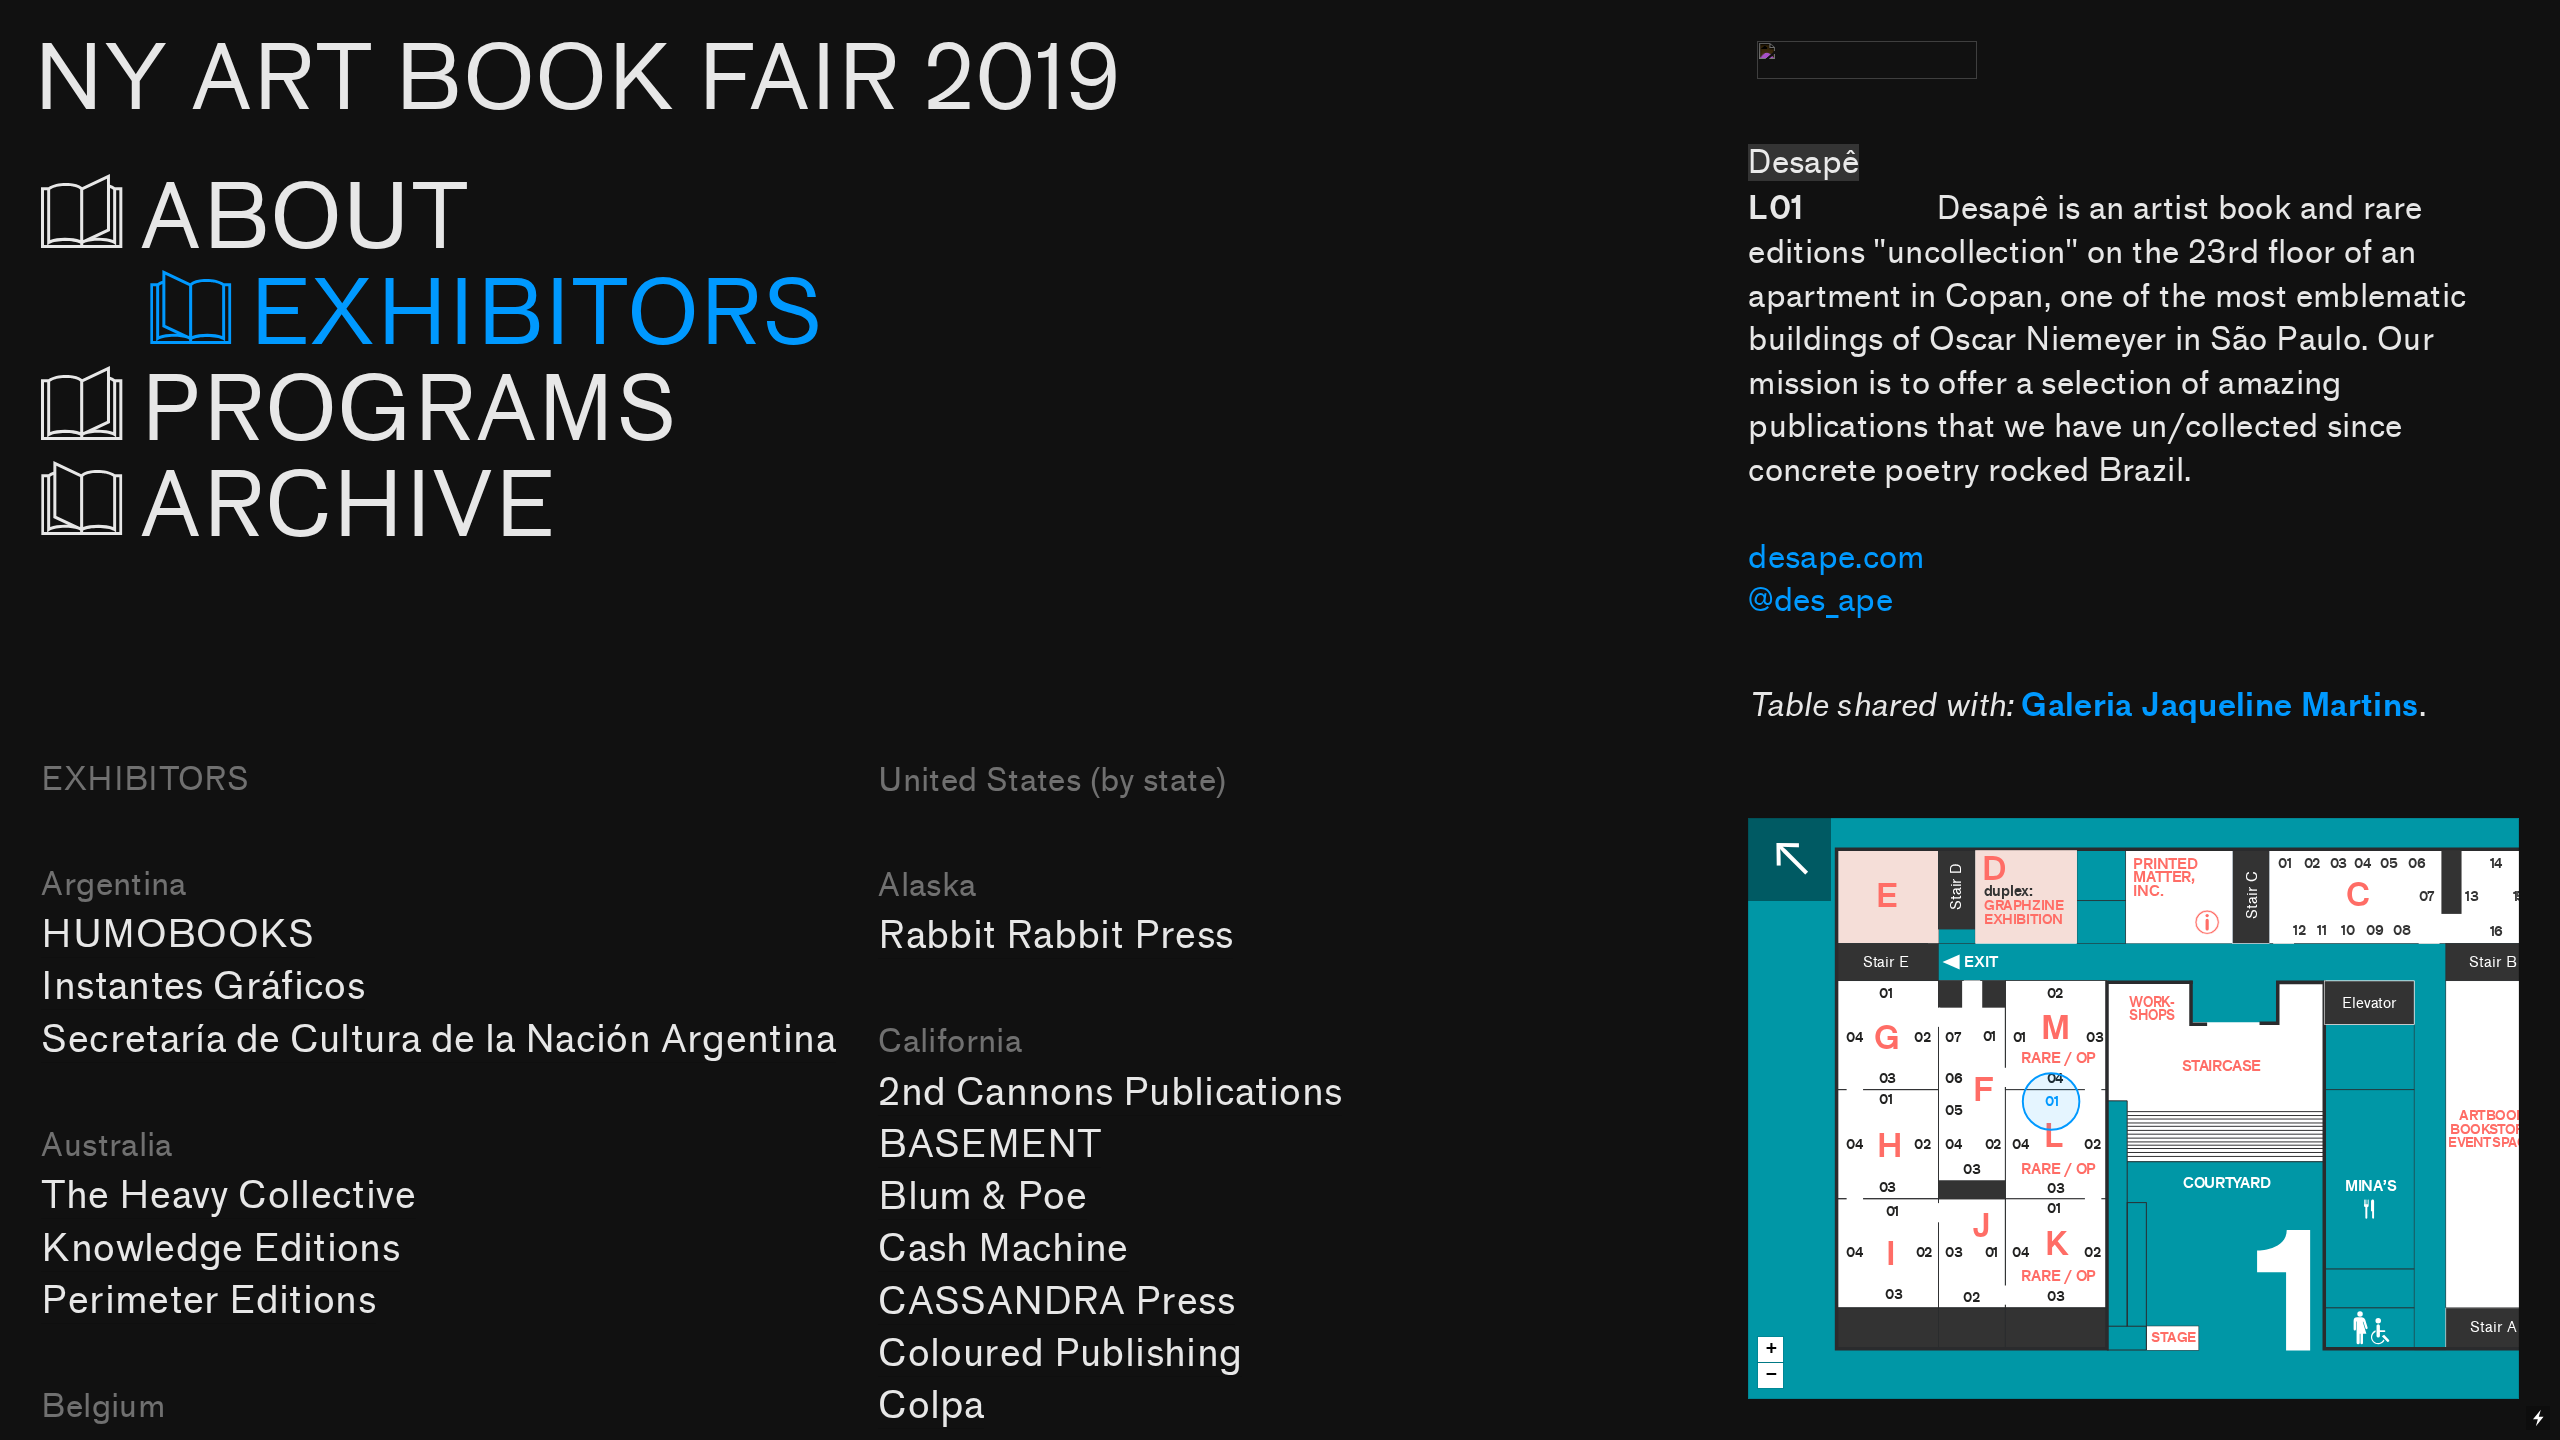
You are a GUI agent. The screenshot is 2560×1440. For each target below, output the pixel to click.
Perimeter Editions (208, 1300)
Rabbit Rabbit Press (1055, 935)
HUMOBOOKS (177, 934)
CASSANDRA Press (1056, 1301)
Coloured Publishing (1060, 1353)
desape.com (1836, 557)
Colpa (931, 1405)
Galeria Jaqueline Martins (2219, 705)
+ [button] (1771, 1347)
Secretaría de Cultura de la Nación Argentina (438, 1039)
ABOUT (360, 219)
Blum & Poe (982, 1196)
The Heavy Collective (228, 1195)
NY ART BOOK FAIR (577, 80)
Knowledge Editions (220, 1248)
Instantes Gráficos (203, 986)
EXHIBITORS (536, 315)
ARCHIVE (348, 507)
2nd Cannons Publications (1110, 1092)
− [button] (1771, 1373)
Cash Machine (1003, 1248)
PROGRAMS (431, 411)
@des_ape (1820, 600)
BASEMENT (989, 1144)
